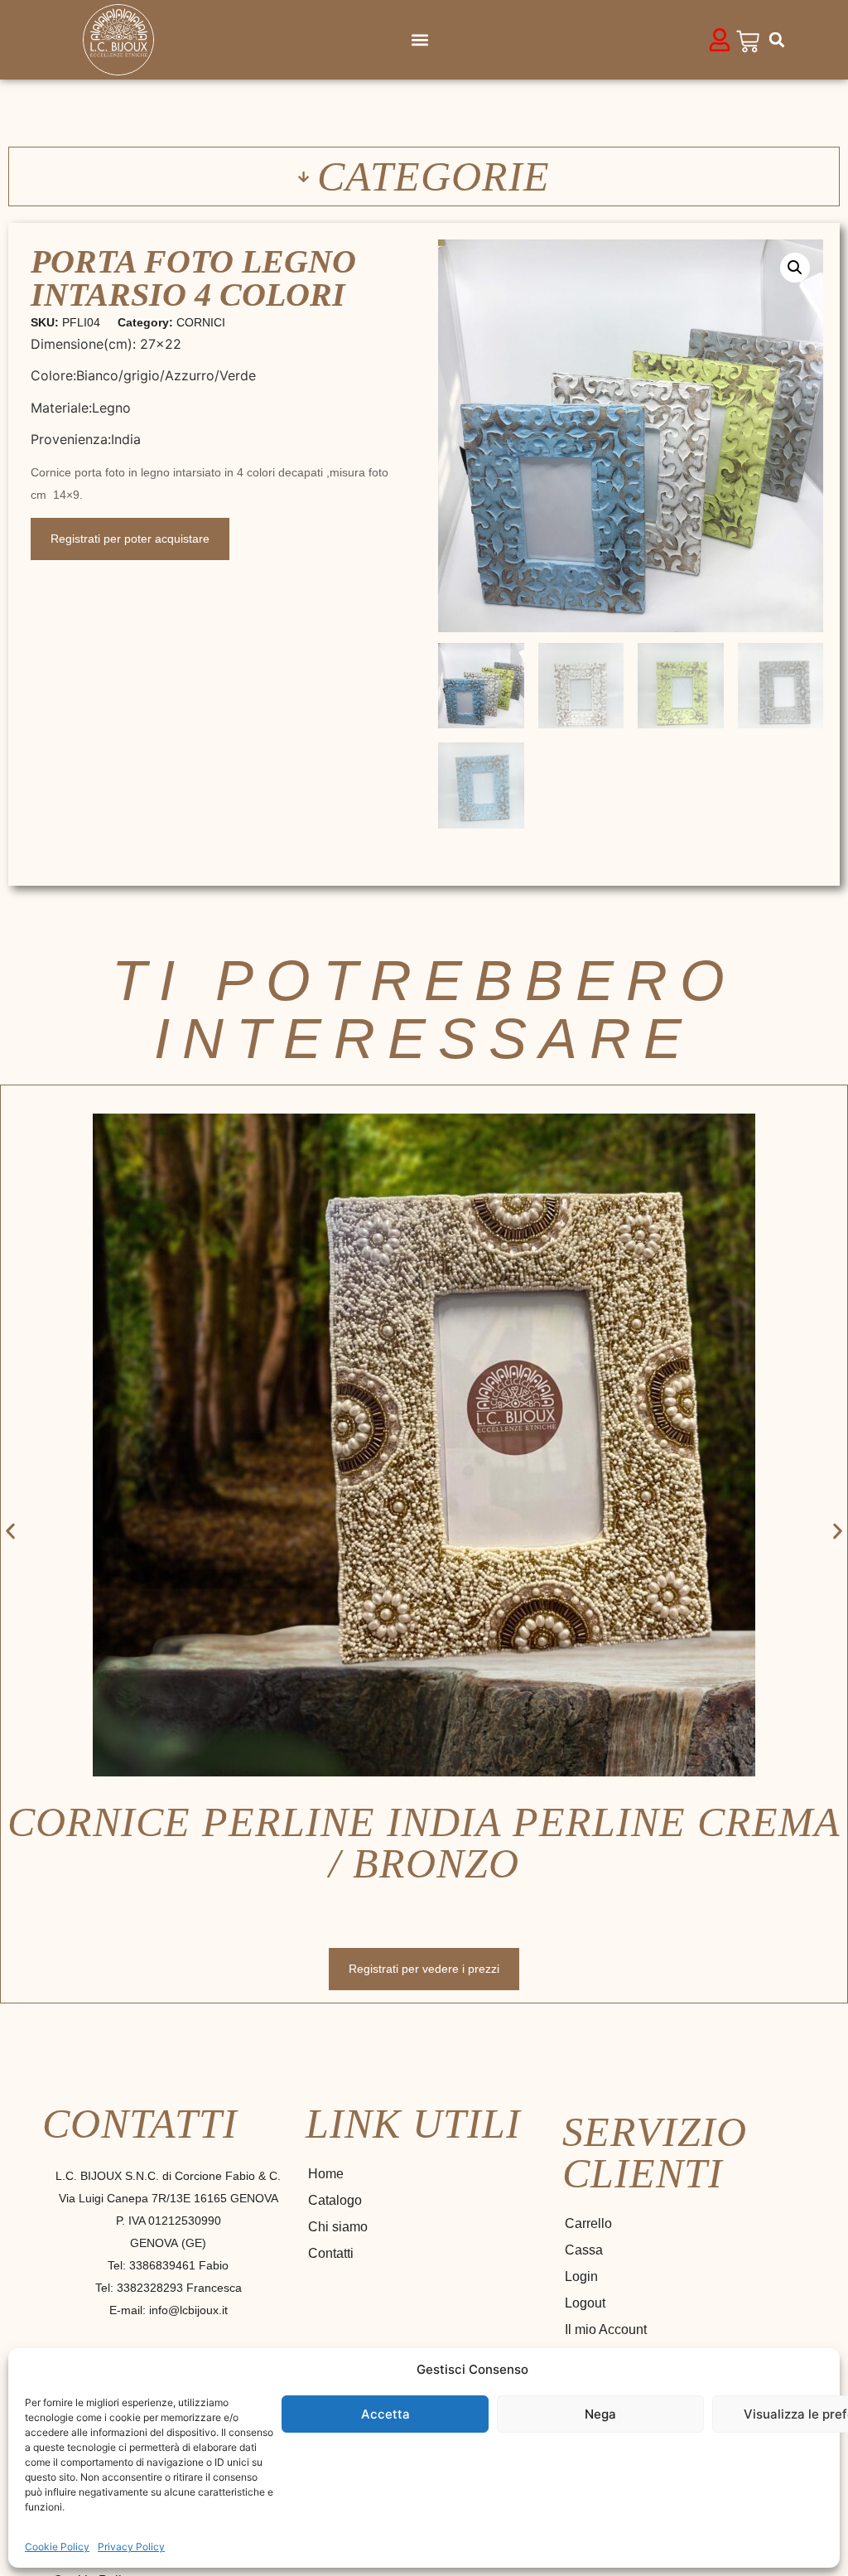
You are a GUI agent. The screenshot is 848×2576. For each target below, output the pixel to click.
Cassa (584, 2250)
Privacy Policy (131, 2547)
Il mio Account (606, 2330)
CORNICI (201, 322)
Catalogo (335, 2200)
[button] (420, 40)
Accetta (385, 2414)
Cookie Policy (57, 2547)
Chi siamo (338, 2227)
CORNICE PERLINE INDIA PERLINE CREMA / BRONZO (424, 1843)
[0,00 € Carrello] (748, 41)
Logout (585, 2303)
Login (581, 2276)
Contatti (331, 2253)
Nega (600, 2414)
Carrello (588, 2223)
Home (326, 2174)
